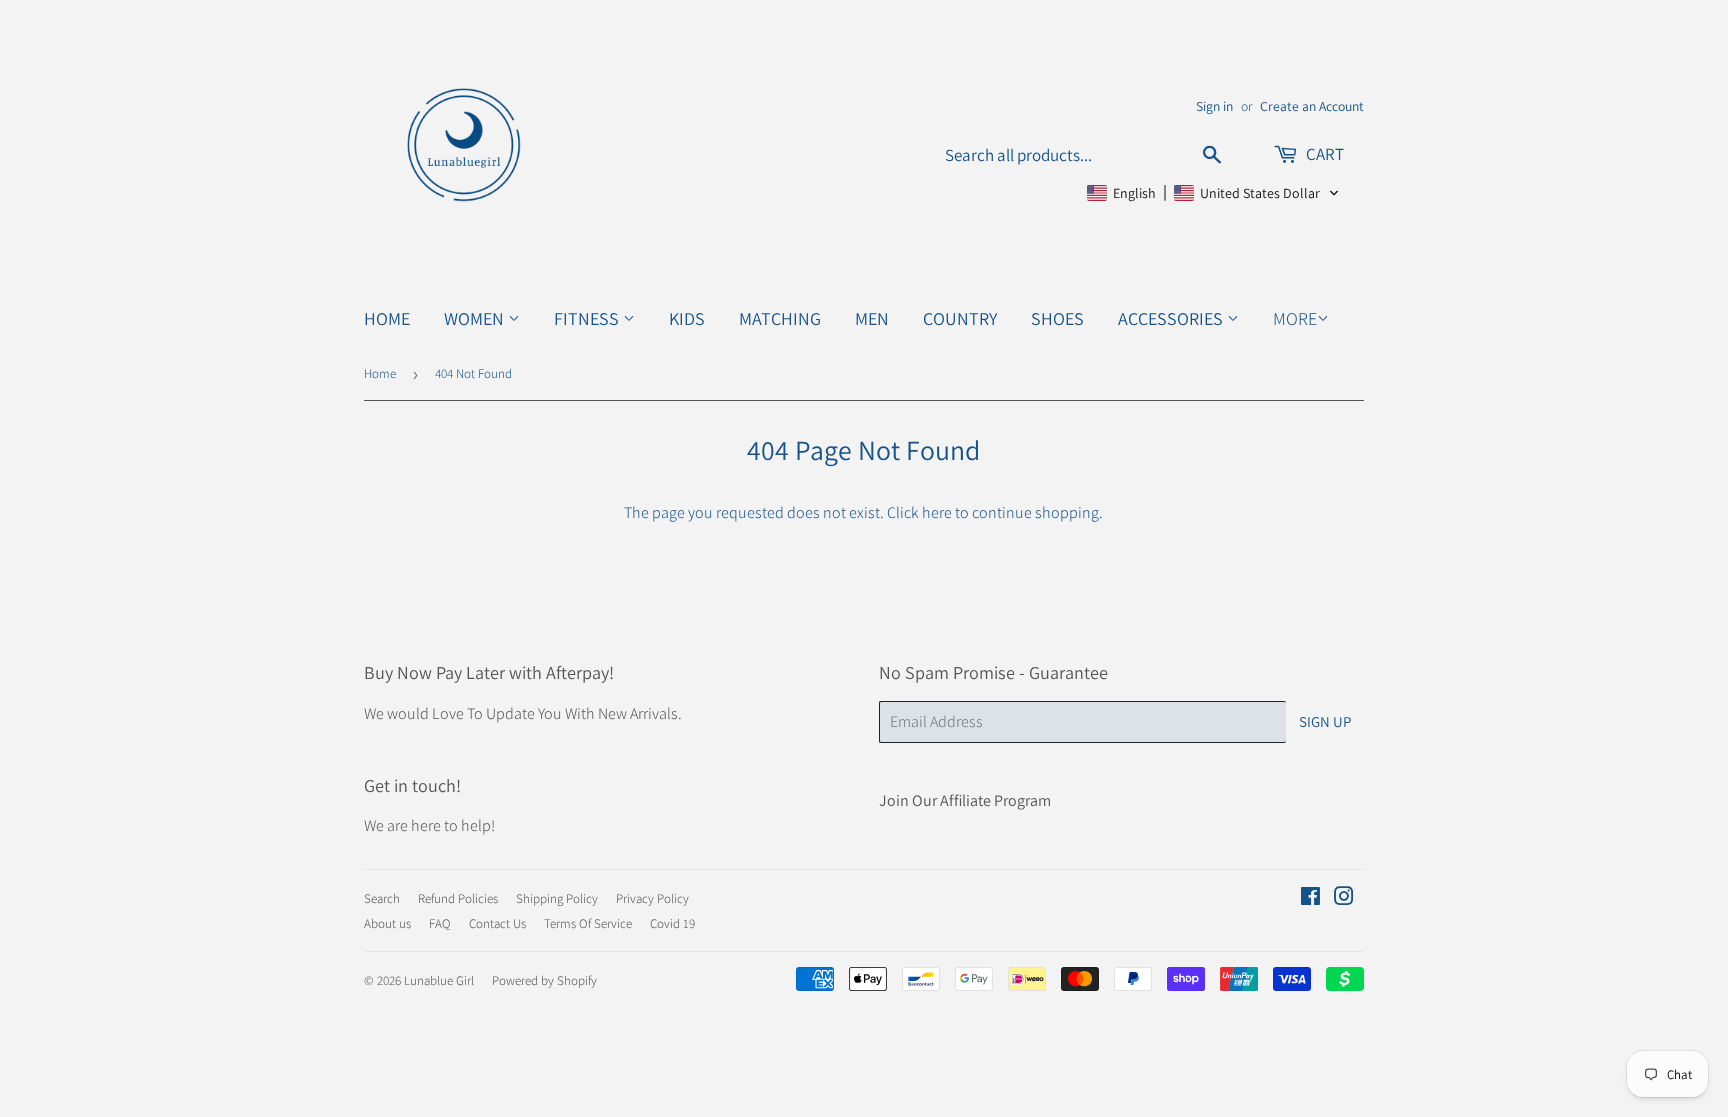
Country (960, 318)
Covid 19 (672, 923)
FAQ (440, 923)
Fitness (588, 318)
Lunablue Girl (439, 980)
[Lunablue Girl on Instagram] (1344, 898)
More (1295, 318)
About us (387, 923)
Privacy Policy (652, 898)
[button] (1213, 193)
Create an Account (1312, 106)
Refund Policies (458, 898)
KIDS (687, 318)
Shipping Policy (557, 898)
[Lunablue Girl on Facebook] (1310, 898)
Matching (780, 318)
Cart (1323, 154)
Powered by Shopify (544, 980)
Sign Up (1325, 721)
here (937, 512)
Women (476, 318)
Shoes (1057, 318)
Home (387, 318)
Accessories (1172, 318)
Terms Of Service (588, 923)
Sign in (1214, 106)
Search (382, 898)
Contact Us (497, 923)
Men (872, 318)
